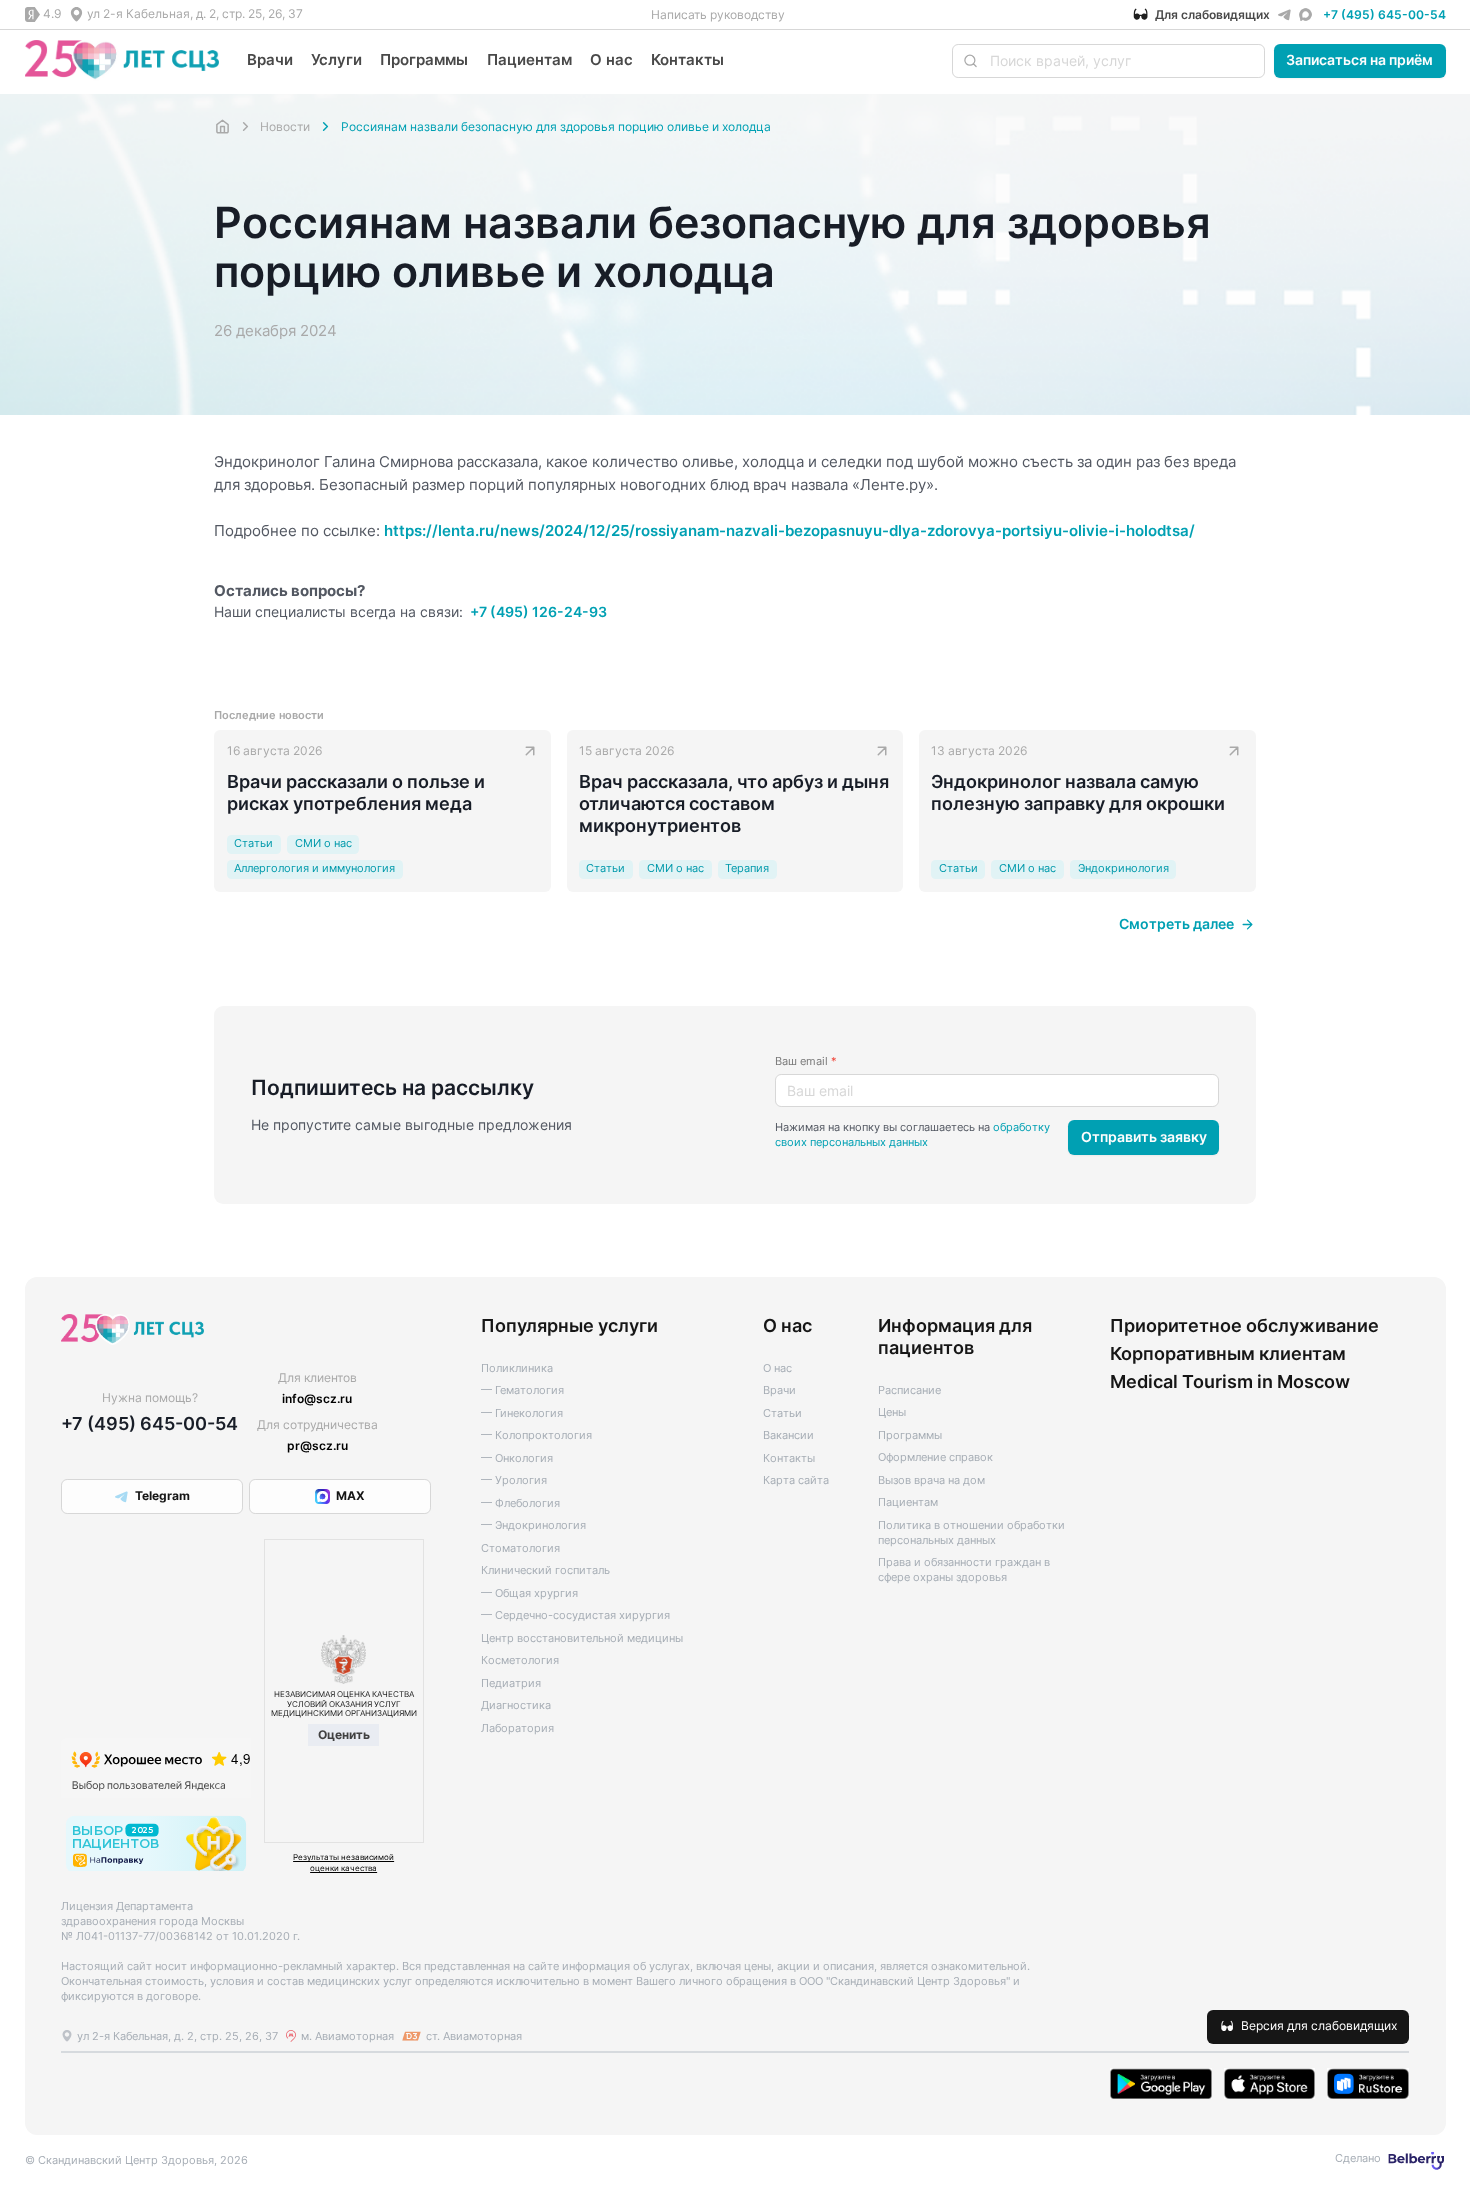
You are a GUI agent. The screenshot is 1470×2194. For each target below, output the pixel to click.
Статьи (782, 1413)
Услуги (336, 59)
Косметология (520, 1660)
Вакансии (788, 1435)
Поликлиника (517, 1368)
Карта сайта (796, 1480)
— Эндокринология (533, 1525)
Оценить (344, 1734)
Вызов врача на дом (931, 1480)
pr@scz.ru (317, 1445)
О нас (611, 59)
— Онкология (517, 1458)
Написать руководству (718, 14)
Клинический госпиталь (545, 1570)
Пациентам (529, 59)
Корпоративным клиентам (1228, 1353)
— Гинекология (522, 1413)
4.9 (52, 13)
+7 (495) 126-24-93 (538, 612)
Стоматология (520, 1548)
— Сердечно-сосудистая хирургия (575, 1615)
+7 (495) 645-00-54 (1384, 14)
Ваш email (806, 1061)
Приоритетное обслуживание (1244, 1325)
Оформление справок (935, 1457)
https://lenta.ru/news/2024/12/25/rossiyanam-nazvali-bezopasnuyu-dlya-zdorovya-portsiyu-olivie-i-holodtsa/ (789, 530)
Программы (424, 59)
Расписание (909, 1390)
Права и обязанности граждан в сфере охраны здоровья (964, 1570)
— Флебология (520, 1503)
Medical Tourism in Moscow (1230, 1381)
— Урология (514, 1480)
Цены (892, 1412)
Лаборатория (517, 1728)
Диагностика (516, 1705)
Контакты (687, 59)
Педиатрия (511, 1683)
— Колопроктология (536, 1435)
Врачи (270, 59)
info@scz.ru (317, 1398)
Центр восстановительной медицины (582, 1638)
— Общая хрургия (529, 1593)
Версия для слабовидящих (1319, 2025)
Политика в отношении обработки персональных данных (971, 1533)
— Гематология (522, 1390)
